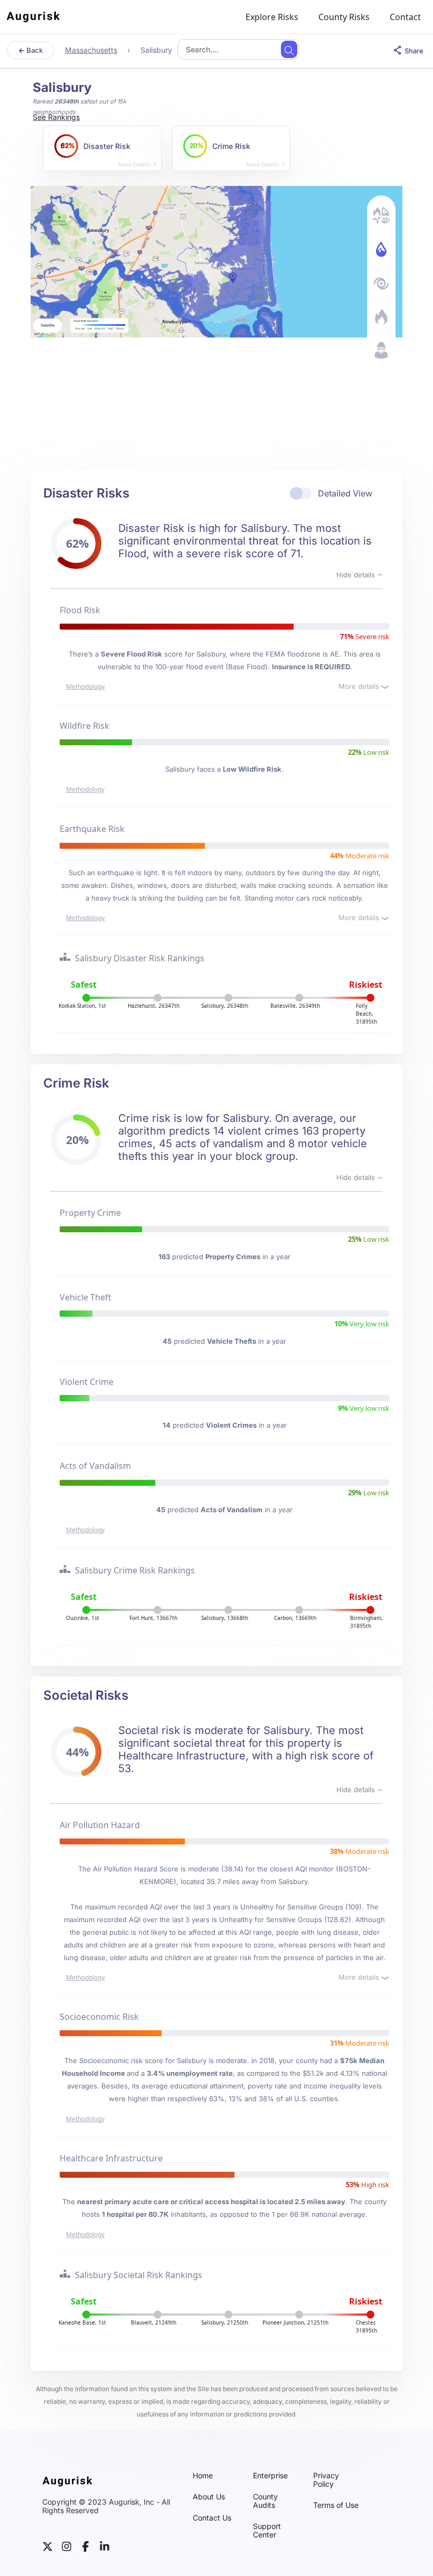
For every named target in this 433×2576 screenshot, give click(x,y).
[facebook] (86, 2546)
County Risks (344, 17)
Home (203, 2476)
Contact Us (212, 2518)
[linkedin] (105, 2546)
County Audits (265, 2501)
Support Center (267, 2531)
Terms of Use (336, 2505)
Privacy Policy (326, 2480)
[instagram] (67, 2546)
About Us (209, 2497)
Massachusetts (91, 50)
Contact (405, 17)
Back (34, 50)
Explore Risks (272, 17)
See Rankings (56, 117)
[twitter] (48, 2546)
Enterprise (270, 2476)
